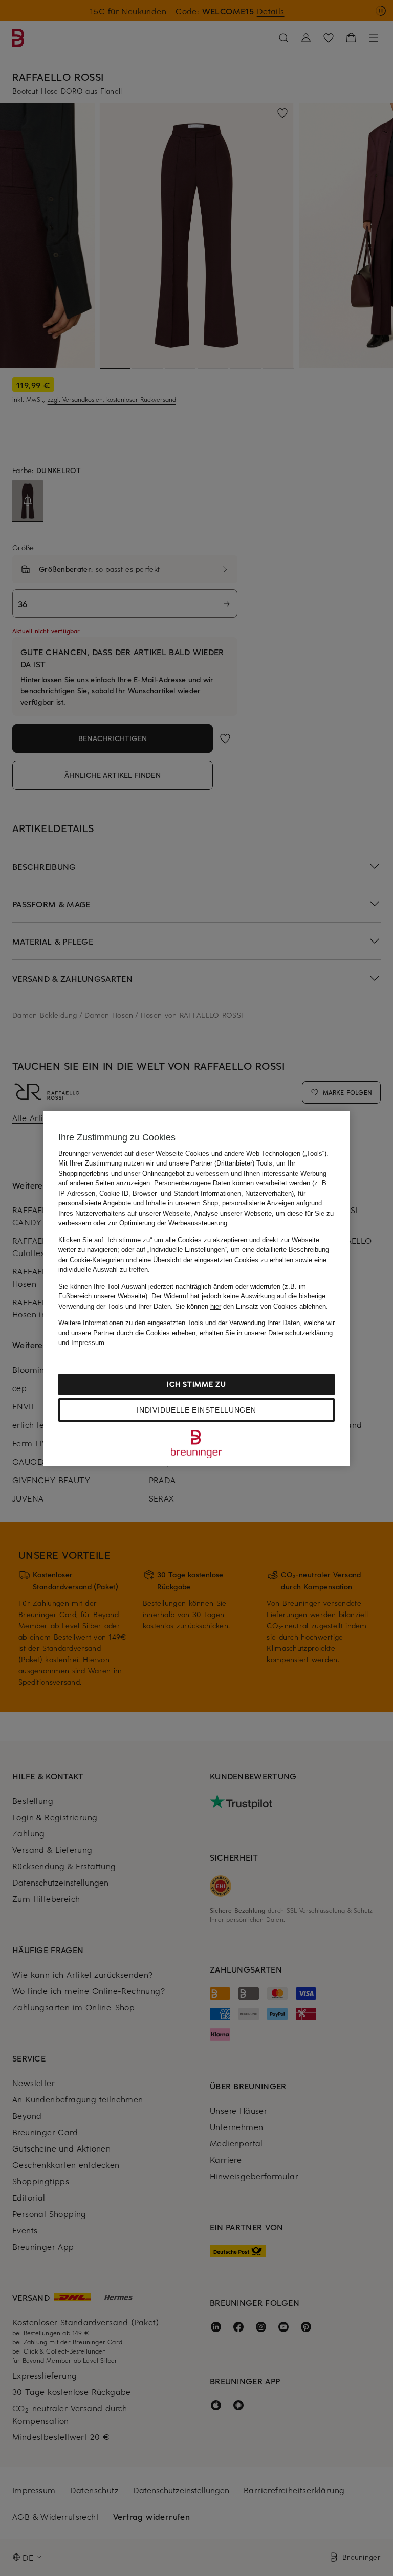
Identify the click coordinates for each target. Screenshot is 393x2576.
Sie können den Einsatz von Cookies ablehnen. (252, 1306)
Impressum (88, 1343)
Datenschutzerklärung (300, 1333)
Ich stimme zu (196, 1384)
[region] (196, 1288)
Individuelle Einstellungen (196, 1410)
